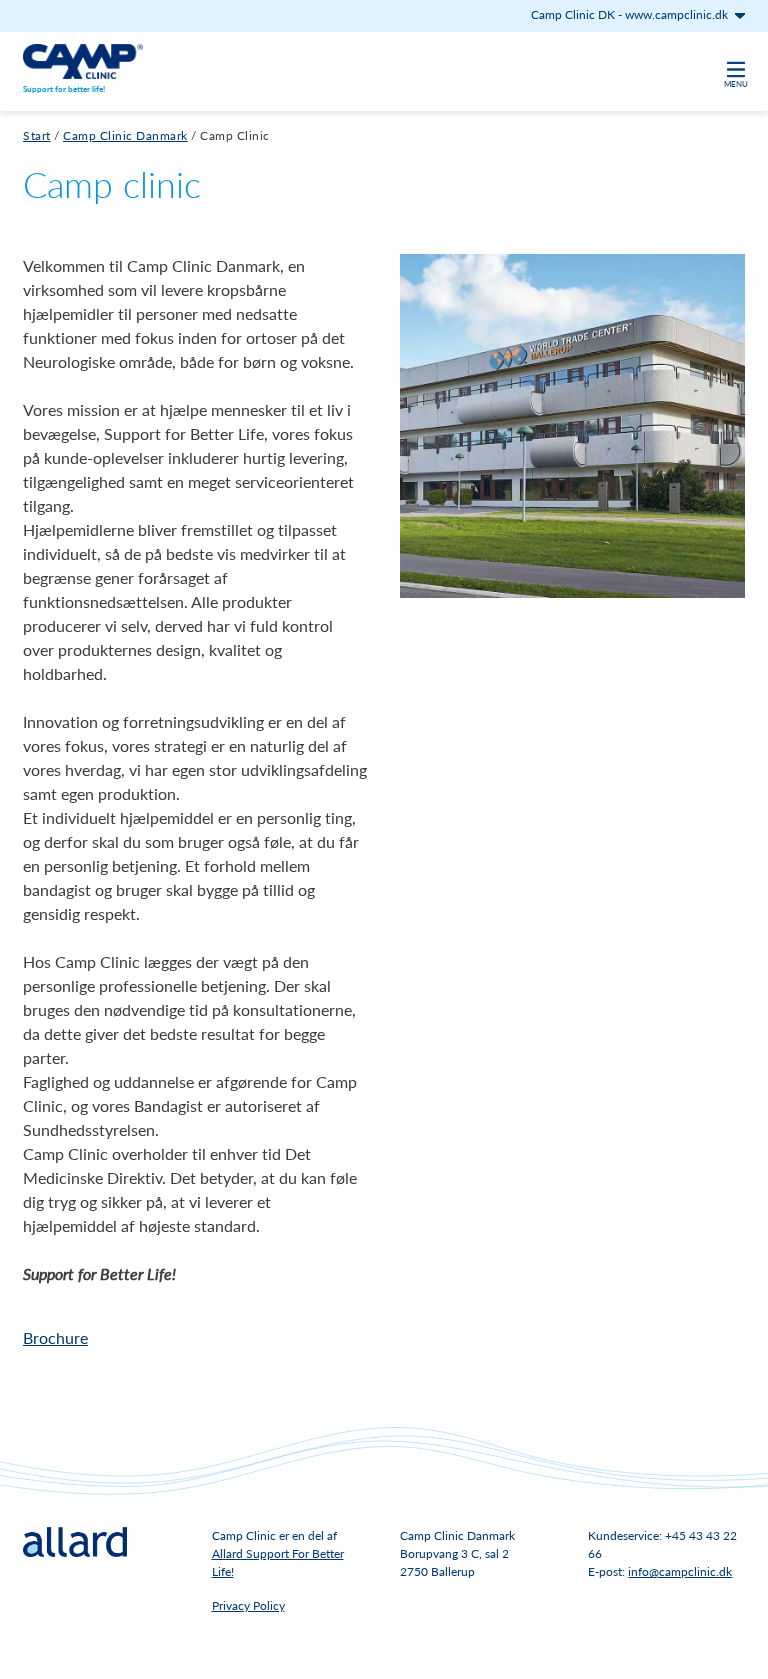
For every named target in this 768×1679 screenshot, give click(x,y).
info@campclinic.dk (680, 1571)
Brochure (55, 1337)
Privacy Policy (248, 1605)
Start (37, 135)
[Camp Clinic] (83, 61)
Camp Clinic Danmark (125, 135)
